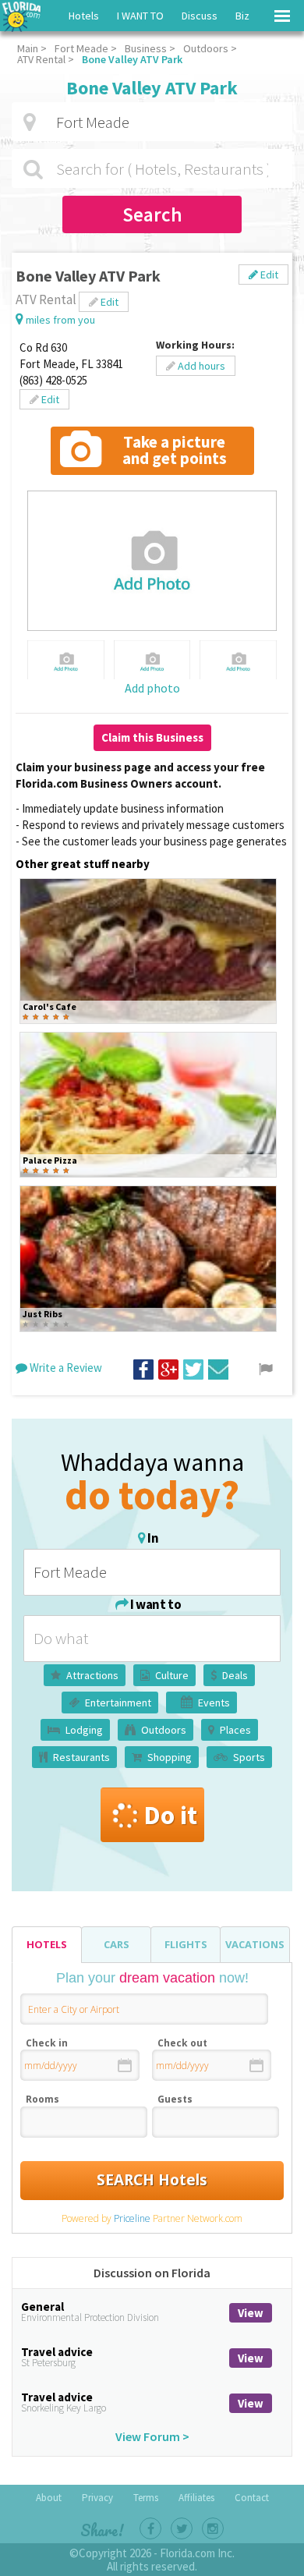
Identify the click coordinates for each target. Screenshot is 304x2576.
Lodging (84, 1730)
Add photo (152, 688)
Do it (170, 1815)
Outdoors (206, 48)
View (251, 2313)
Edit (268, 275)
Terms (146, 2498)
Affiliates (196, 2498)
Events (214, 1703)
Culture (172, 1675)
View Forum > (152, 2436)
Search (152, 214)
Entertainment (118, 1703)
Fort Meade (81, 48)
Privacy (97, 2498)
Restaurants (81, 1757)
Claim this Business (152, 737)
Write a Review (65, 1368)
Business (146, 48)
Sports (249, 1757)
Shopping (170, 1757)
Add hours (200, 366)
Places (235, 1730)
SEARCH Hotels (152, 2180)
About (49, 2498)
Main (28, 48)
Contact (252, 2498)
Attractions (92, 1675)
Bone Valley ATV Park (132, 59)
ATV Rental (41, 59)
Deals (235, 1675)
